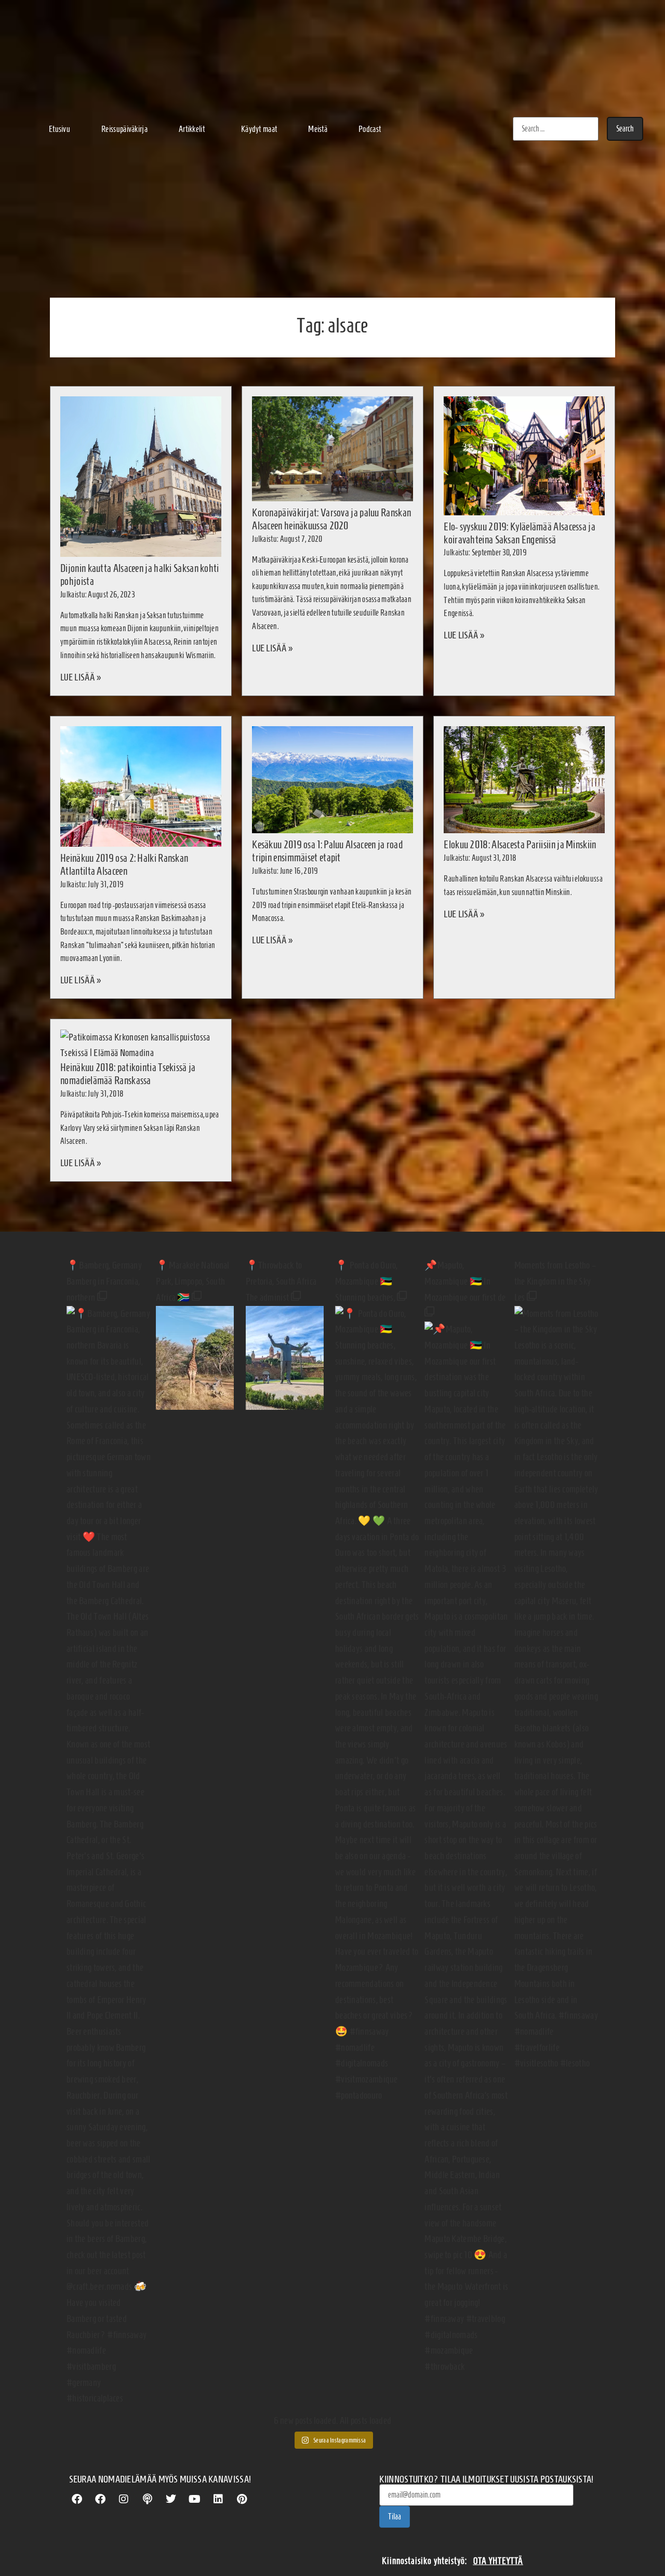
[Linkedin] (218, 2499)
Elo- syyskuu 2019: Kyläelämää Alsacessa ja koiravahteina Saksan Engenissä (520, 533)
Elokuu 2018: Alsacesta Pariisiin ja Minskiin (520, 844)
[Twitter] (171, 2499)
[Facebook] (77, 2499)
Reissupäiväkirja (124, 129)
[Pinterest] (242, 2499)
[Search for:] (556, 129)
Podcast (370, 129)
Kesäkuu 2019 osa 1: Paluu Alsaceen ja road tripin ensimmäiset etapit (327, 851)
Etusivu (59, 129)
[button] (194, 129)
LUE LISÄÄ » (81, 677)
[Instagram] (124, 2499)
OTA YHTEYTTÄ (498, 2561)
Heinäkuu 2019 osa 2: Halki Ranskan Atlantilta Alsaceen (124, 864)
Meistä (318, 129)
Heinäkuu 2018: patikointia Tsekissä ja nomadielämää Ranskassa (128, 1074)
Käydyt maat (259, 129)
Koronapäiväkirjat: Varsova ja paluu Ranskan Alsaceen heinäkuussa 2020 (331, 519)
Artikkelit (192, 129)
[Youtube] (195, 2499)
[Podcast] (148, 2499)
